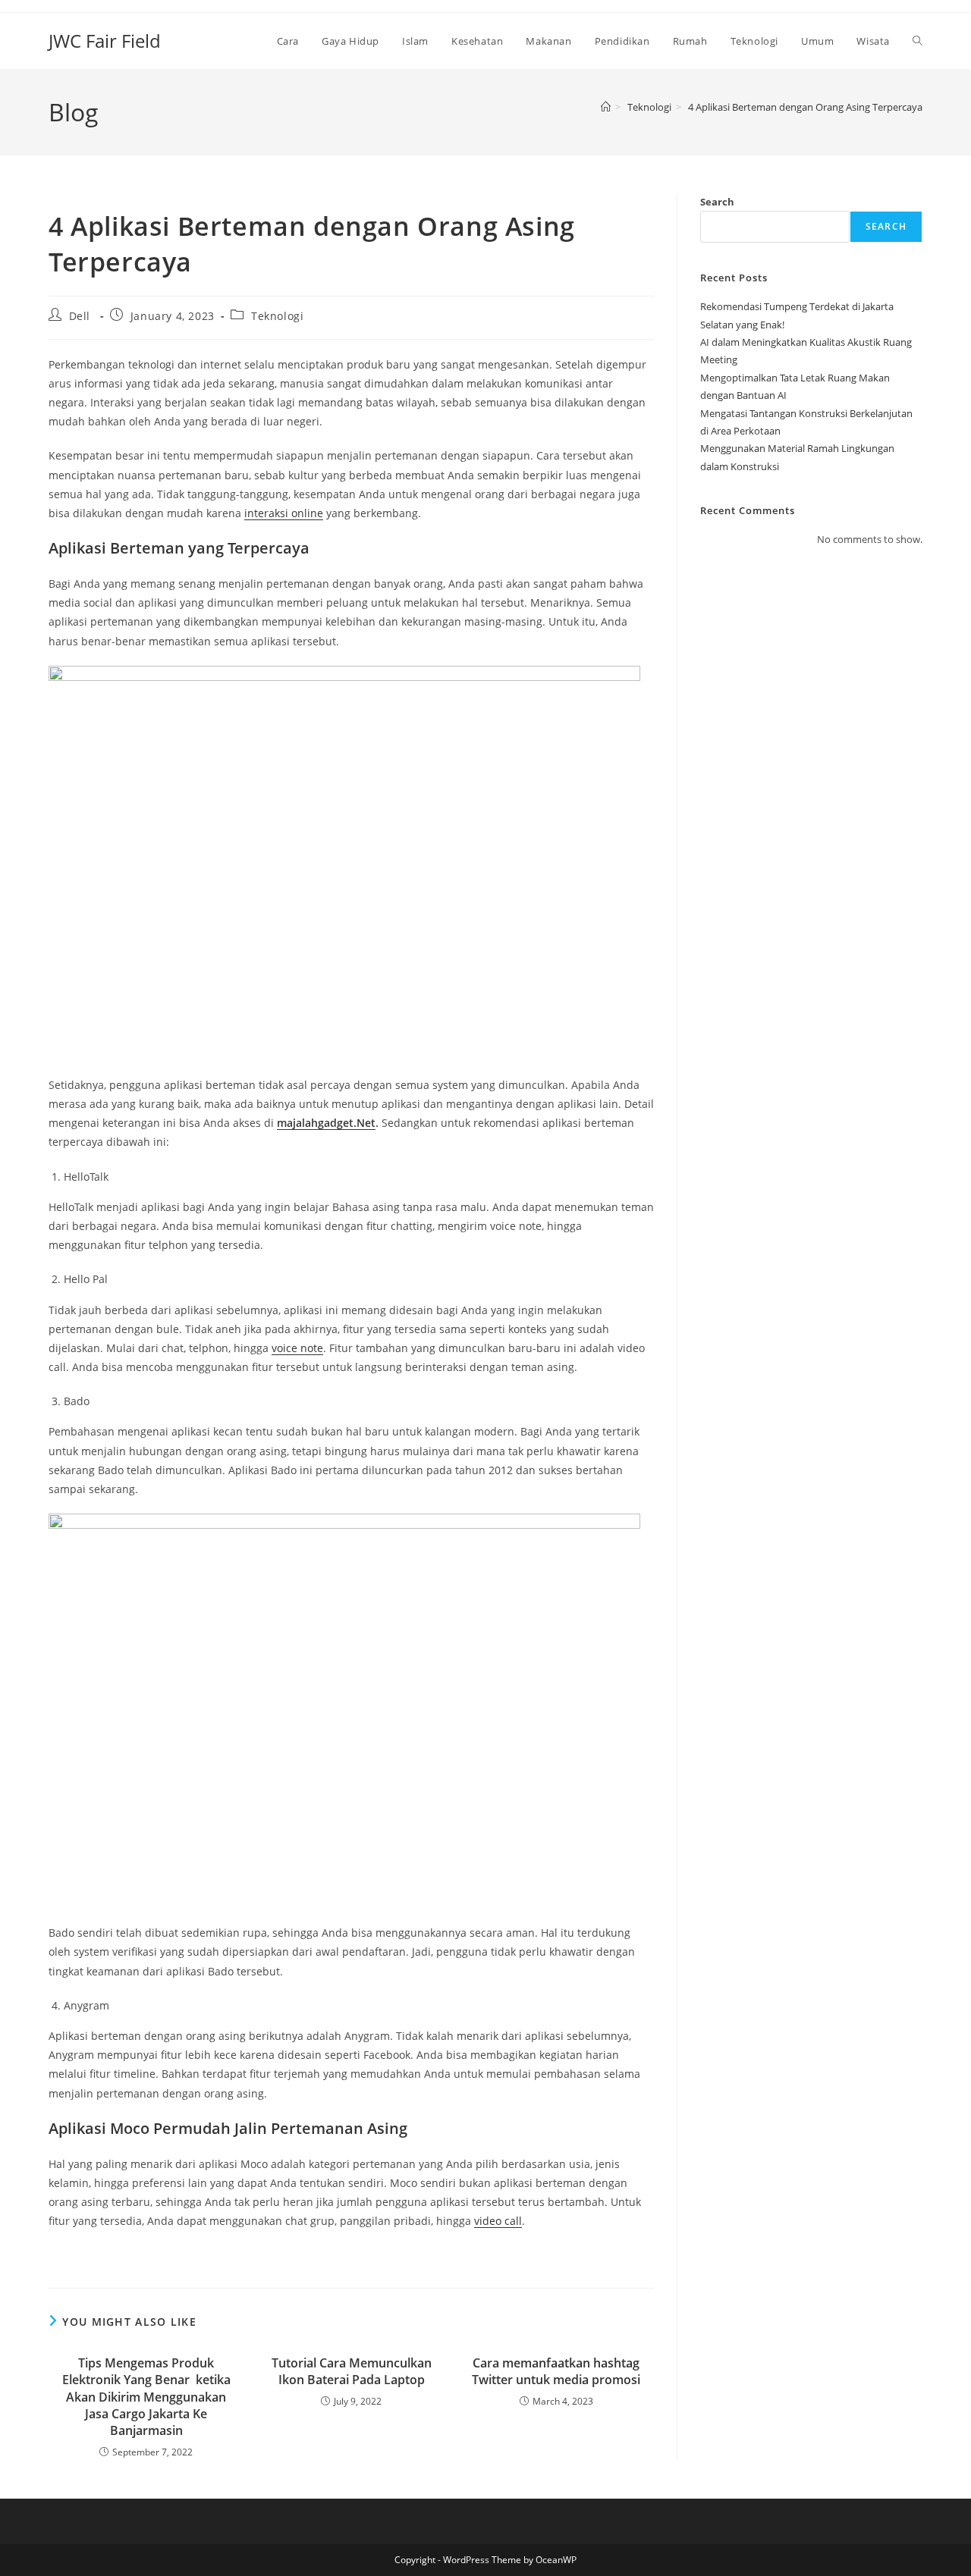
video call (498, 2221)
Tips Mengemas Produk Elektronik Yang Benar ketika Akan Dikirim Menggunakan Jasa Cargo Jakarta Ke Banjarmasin (146, 2397)
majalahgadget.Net (326, 1123)
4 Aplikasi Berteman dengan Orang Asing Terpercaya (805, 107)
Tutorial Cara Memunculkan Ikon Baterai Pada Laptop (352, 2371)
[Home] (606, 107)
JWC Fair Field (105, 41)
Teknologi (277, 316)
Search (717, 202)
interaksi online (284, 513)
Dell (80, 316)
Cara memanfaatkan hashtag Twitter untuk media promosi (556, 2371)
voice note (297, 1348)
